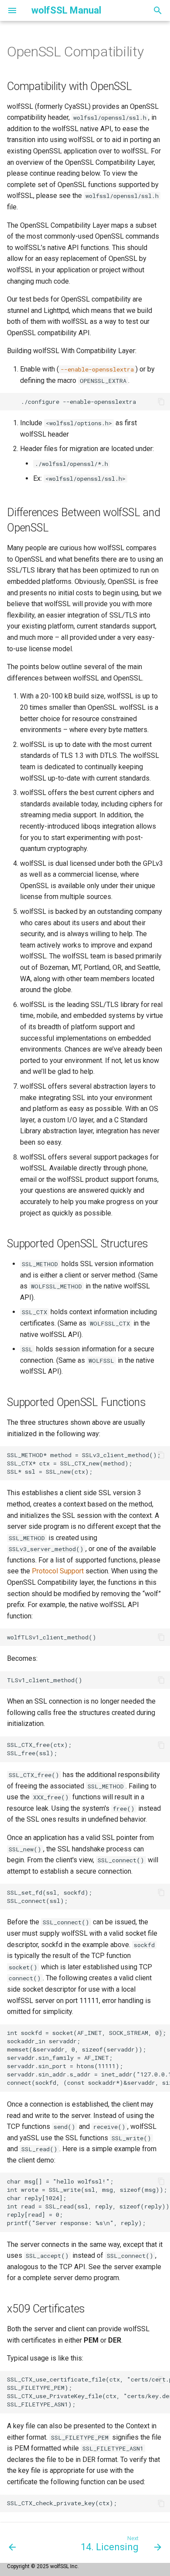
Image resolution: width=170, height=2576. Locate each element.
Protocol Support (58, 1571)
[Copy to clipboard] (161, 402)
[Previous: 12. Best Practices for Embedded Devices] (12, 2543)
